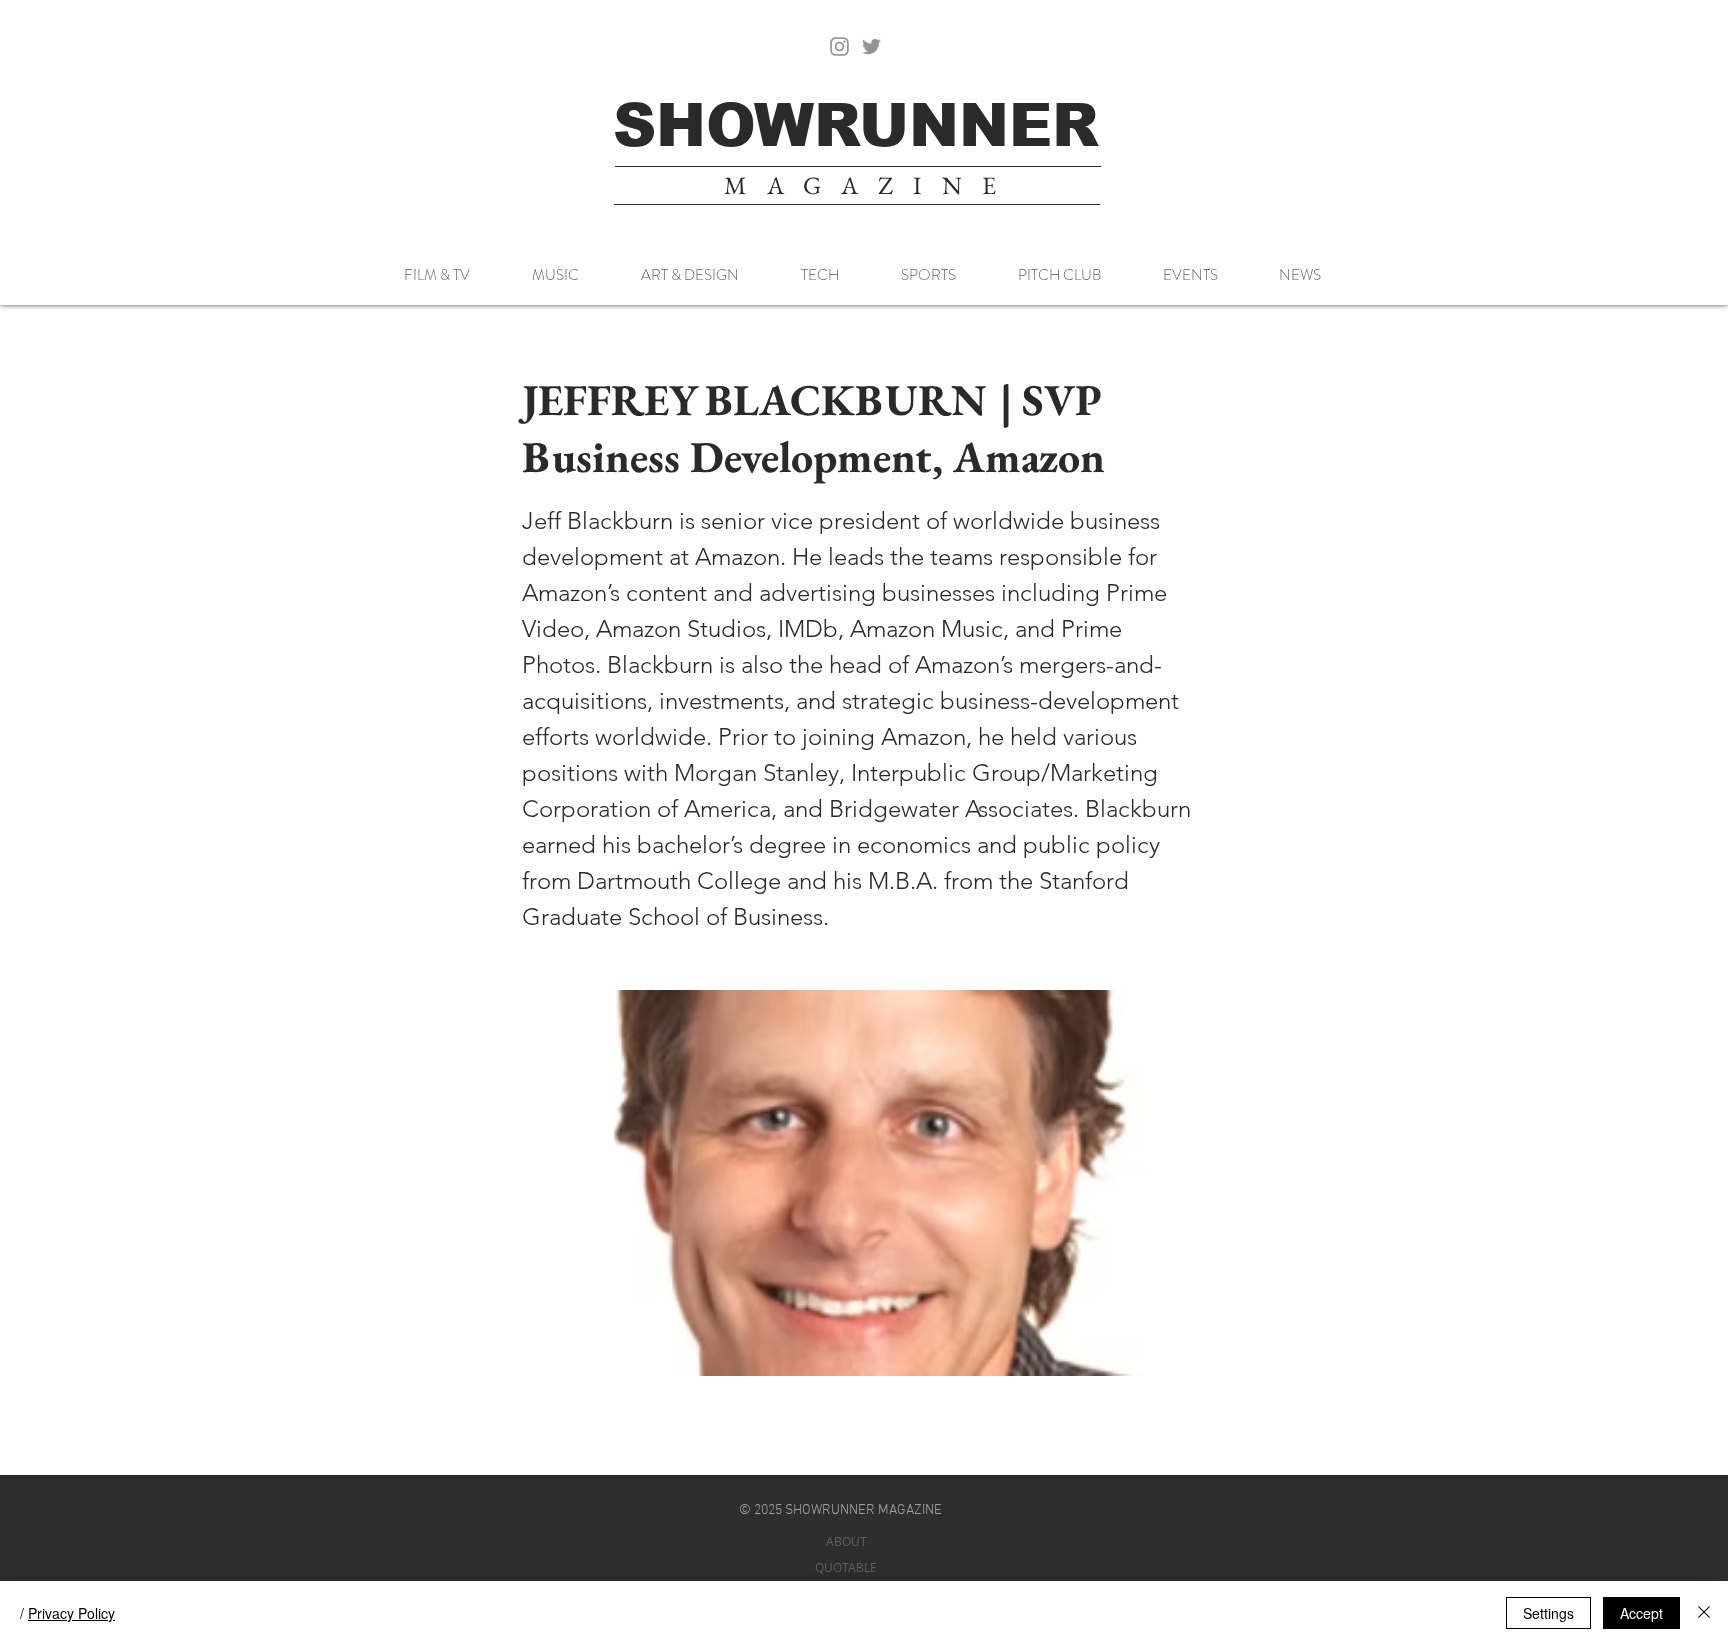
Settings (1548, 1613)
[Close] (1704, 1613)
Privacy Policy (71, 1613)
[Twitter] (871, 46)
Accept (1641, 1613)
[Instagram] (839, 46)
